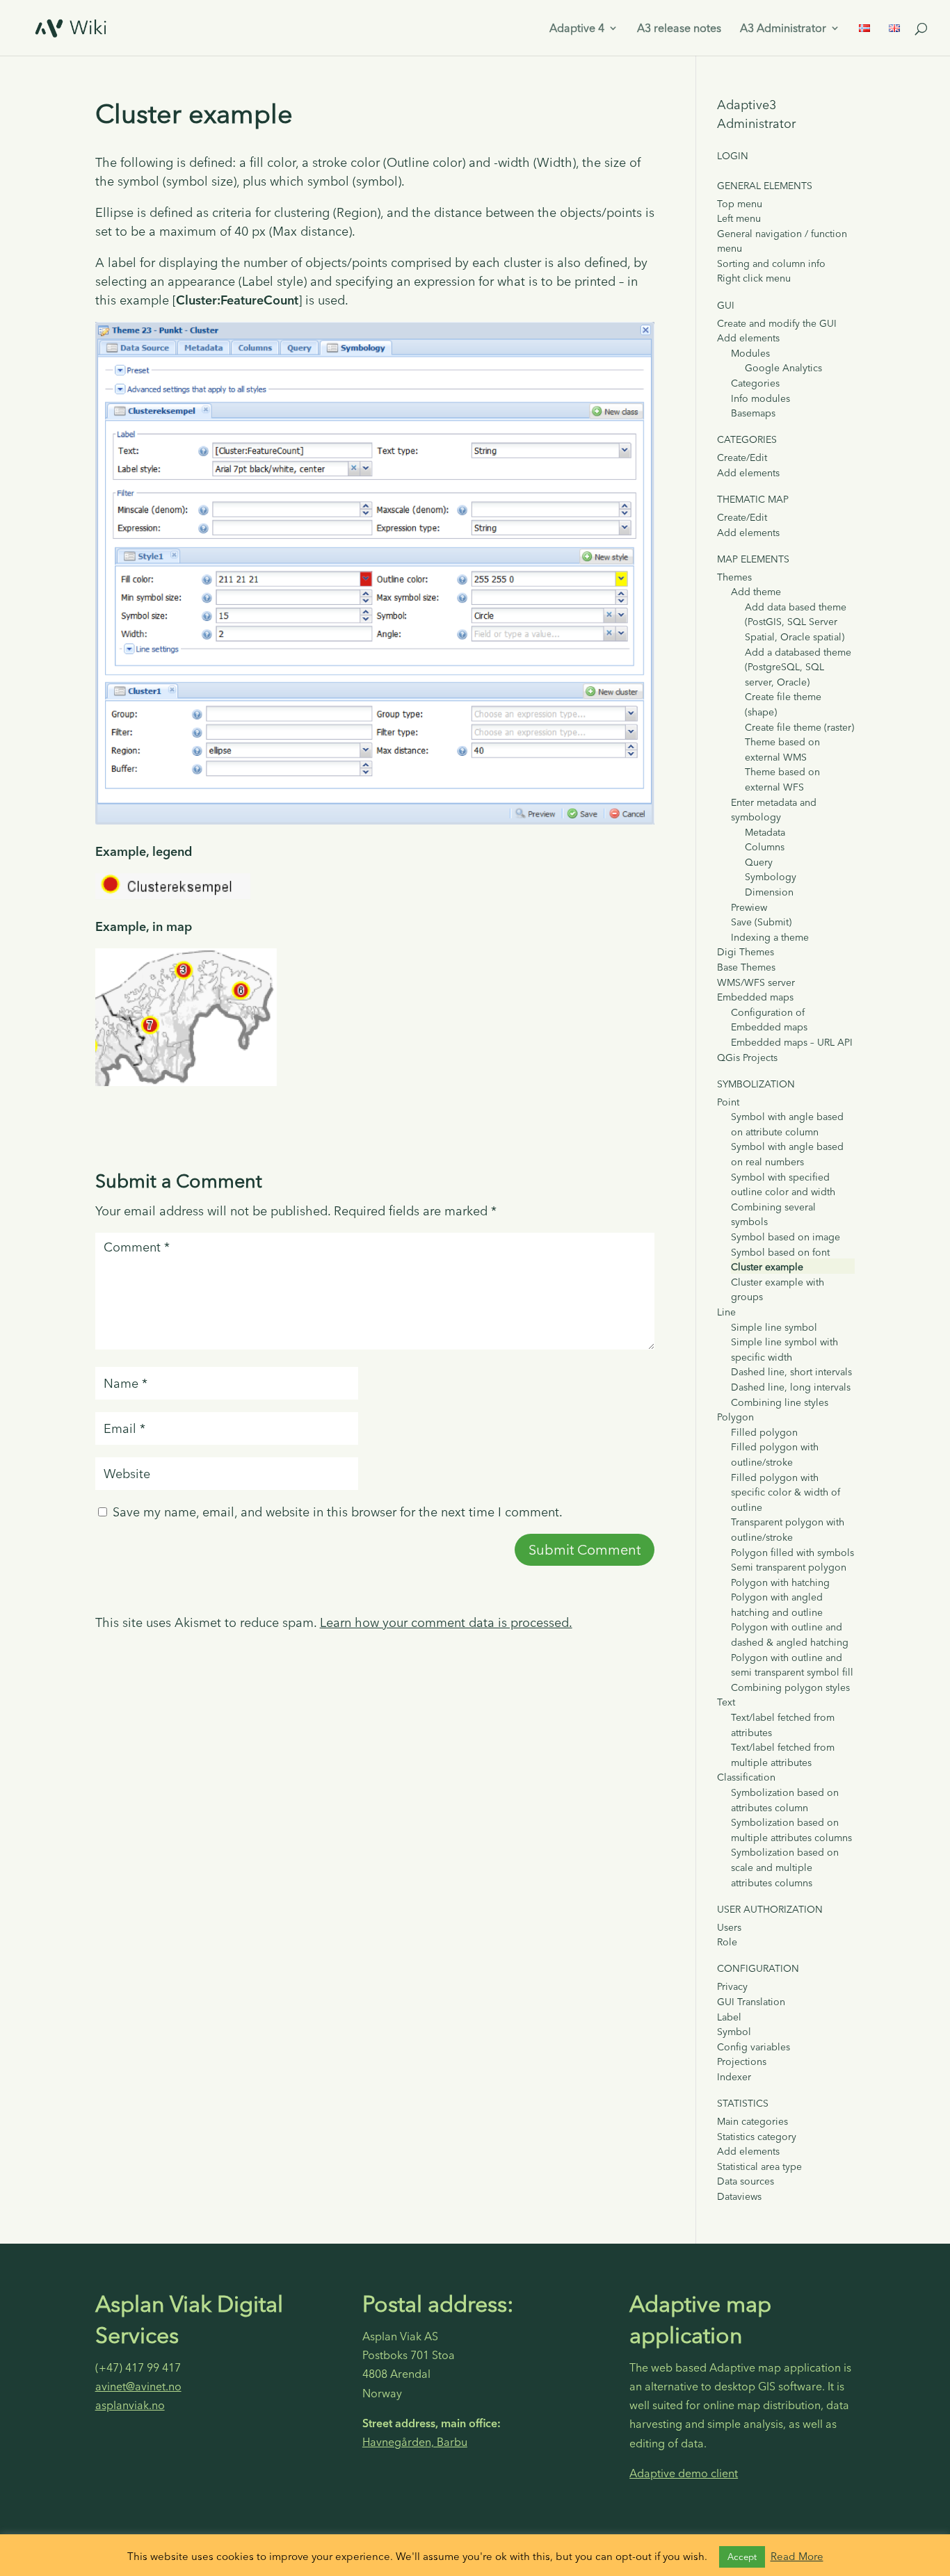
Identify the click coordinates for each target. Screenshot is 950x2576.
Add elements (748, 338)
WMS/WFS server (756, 982)
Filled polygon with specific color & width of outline (786, 1492)
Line (726, 1312)
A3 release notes (679, 29)
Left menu (739, 218)
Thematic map (753, 499)
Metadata (765, 832)
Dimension (769, 892)
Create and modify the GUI (777, 323)
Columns (765, 847)
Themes (734, 577)
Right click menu (754, 278)
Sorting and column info (771, 264)
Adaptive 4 (577, 29)
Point (728, 1102)
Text (726, 1702)
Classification (746, 1777)
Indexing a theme (770, 937)
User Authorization (770, 1909)
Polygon (735, 1417)
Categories (755, 383)
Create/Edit (742, 457)
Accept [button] (742, 2557)
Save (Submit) (761, 922)
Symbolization (756, 1084)
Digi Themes (746, 952)
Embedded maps (755, 997)
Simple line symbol (774, 1327)
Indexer (734, 2077)
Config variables (754, 2047)
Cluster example (767, 1267)
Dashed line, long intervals (791, 1387)
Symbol (734, 2032)
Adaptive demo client (684, 2473)
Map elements (753, 559)
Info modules (760, 398)
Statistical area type (759, 2166)
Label (729, 2017)
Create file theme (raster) (799, 727)
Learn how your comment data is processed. (446, 1622)
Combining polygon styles (790, 1687)
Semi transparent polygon (789, 1567)
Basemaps (753, 413)
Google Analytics (783, 368)
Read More (797, 2556)
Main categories (752, 2121)
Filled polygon (764, 1432)
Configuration (758, 1968)
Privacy (732, 1986)
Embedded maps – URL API (792, 1042)
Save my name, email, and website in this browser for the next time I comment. (338, 1512)
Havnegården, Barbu (415, 2442)
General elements (765, 186)
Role (727, 1942)
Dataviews (739, 2196)
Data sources (746, 2181)
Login (733, 156)
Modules (750, 353)
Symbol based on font (780, 1252)
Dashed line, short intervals (791, 1372)
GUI (726, 305)
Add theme (756, 592)
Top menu (740, 204)
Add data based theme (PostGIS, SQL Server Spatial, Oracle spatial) (796, 622)
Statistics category (757, 2137)
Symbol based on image (786, 1237)
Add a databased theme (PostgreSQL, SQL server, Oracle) (798, 667)
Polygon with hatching (780, 1582)
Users (729, 1927)
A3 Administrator (783, 29)
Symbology (771, 877)
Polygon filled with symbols (792, 1553)
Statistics (743, 2103)
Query (759, 862)
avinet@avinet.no (138, 2386)
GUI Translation (751, 2002)
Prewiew (749, 907)
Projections (742, 2061)
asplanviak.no (130, 2405)
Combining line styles (780, 1402)
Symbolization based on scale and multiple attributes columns (785, 1867)
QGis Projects (747, 1058)
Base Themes (746, 967)
